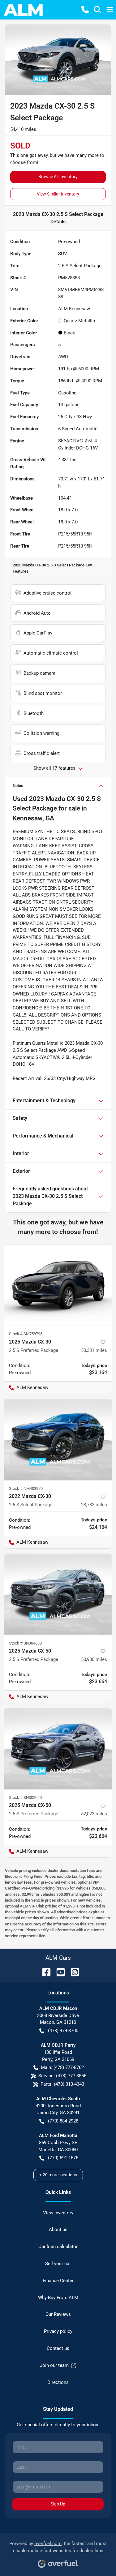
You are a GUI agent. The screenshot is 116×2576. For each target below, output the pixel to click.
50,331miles (94, 1350)
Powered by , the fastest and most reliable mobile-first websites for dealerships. (58, 2547)
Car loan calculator (58, 2247)
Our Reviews (58, 2314)
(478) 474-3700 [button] (63, 2031)
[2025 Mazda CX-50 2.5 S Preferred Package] (58, 1594)
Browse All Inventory (58, 177)
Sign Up (58, 2504)
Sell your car (58, 2264)
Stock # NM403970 (26, 1488)
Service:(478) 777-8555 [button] (62, 2076)
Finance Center (58, 2281)
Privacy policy (58, 2331)
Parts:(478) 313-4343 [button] (62, 2084)
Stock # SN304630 (25, 1643)
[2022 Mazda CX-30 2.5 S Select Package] (58, 1440)
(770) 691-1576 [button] (63, 2158)
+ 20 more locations (58, 2175)
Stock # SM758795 (26, 1334)
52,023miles (94, 1814)
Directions (58, 2382)
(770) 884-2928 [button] (63, 2121)
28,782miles (94, 1505)
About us (58, 2230)
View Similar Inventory (58, 194)
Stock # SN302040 (25, 1798)
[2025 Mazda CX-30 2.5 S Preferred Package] (58, 1285)
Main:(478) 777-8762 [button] (62, 2067)
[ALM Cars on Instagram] (72, 1972)
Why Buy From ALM (58, 2298)
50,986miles (94, 1659)
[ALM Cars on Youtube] (58, 1972)
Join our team (54, 2365)
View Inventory (58, 2213)
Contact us (58, 2348)
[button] (85, 10)
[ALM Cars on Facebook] (44, 1972)
